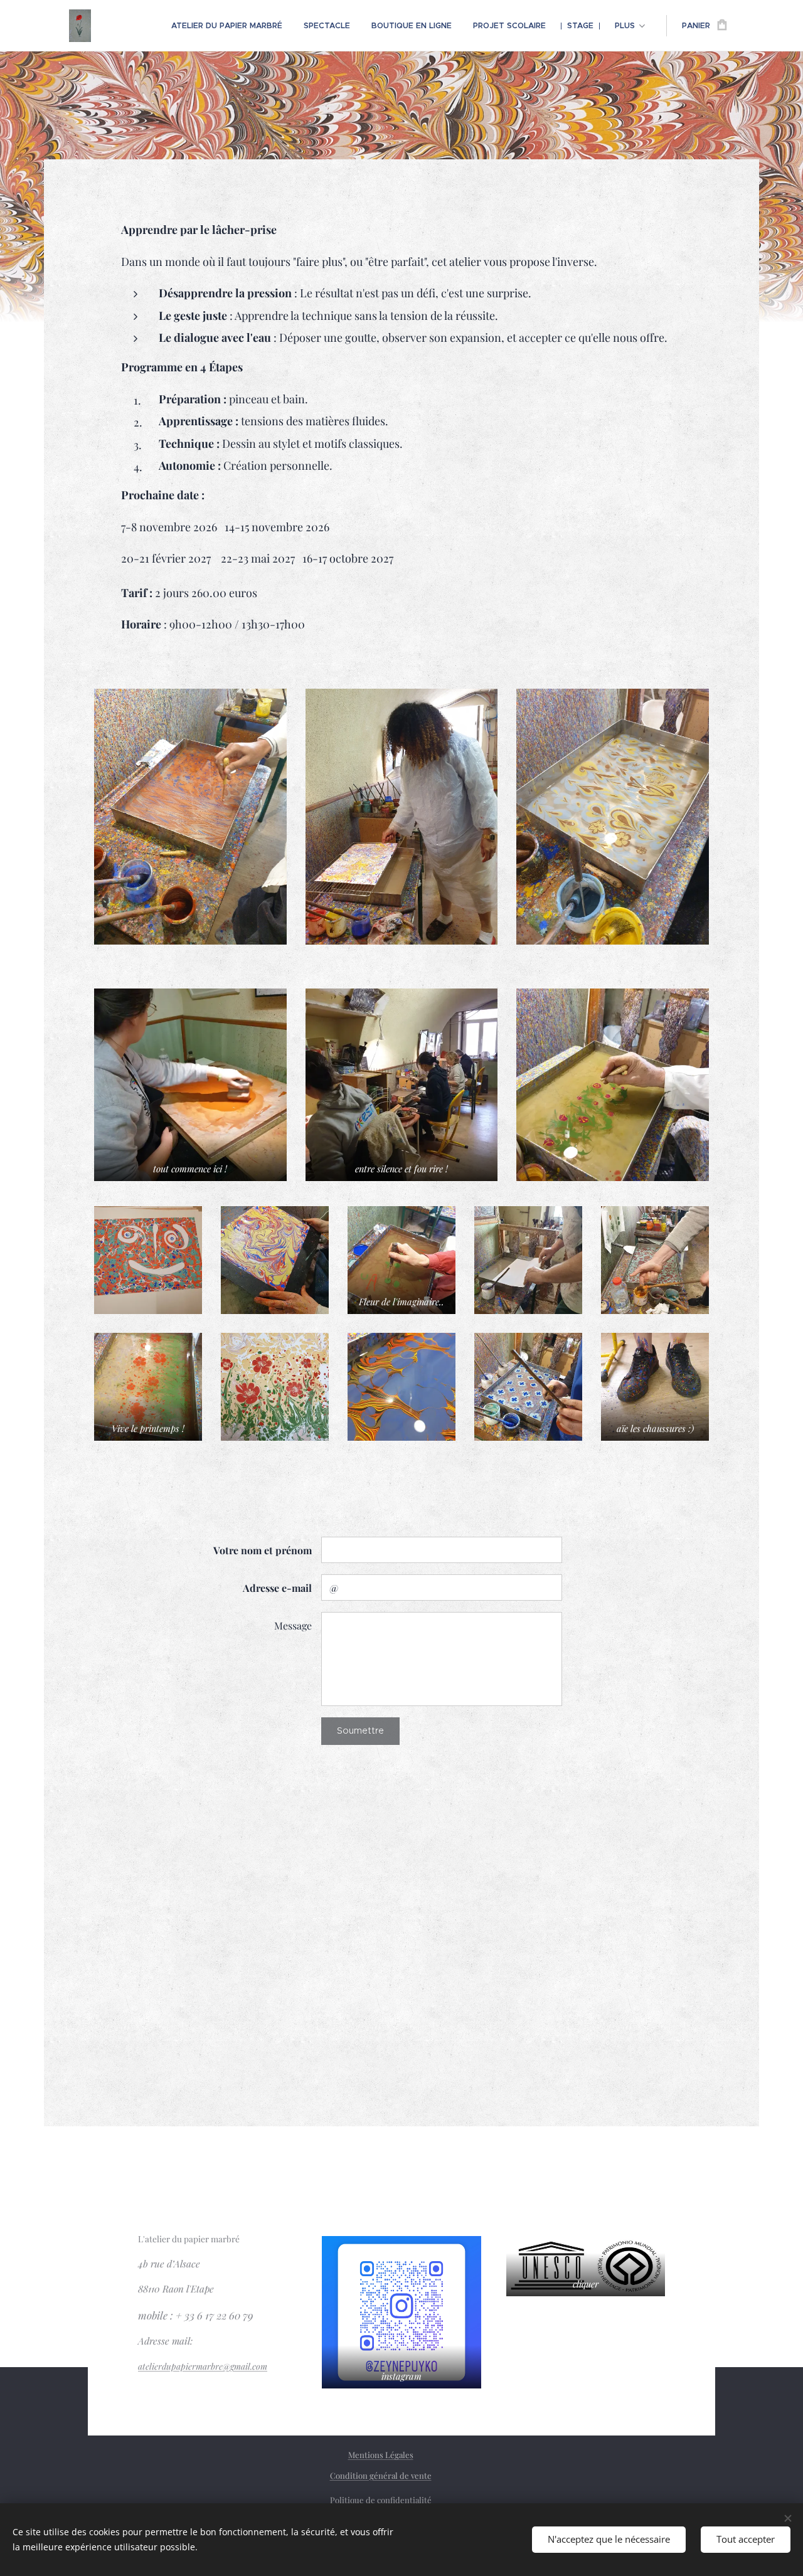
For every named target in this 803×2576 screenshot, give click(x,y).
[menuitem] (227, 26)
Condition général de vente (381, 2475)
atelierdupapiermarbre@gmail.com (203, 2366)
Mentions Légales (381, 2455)
